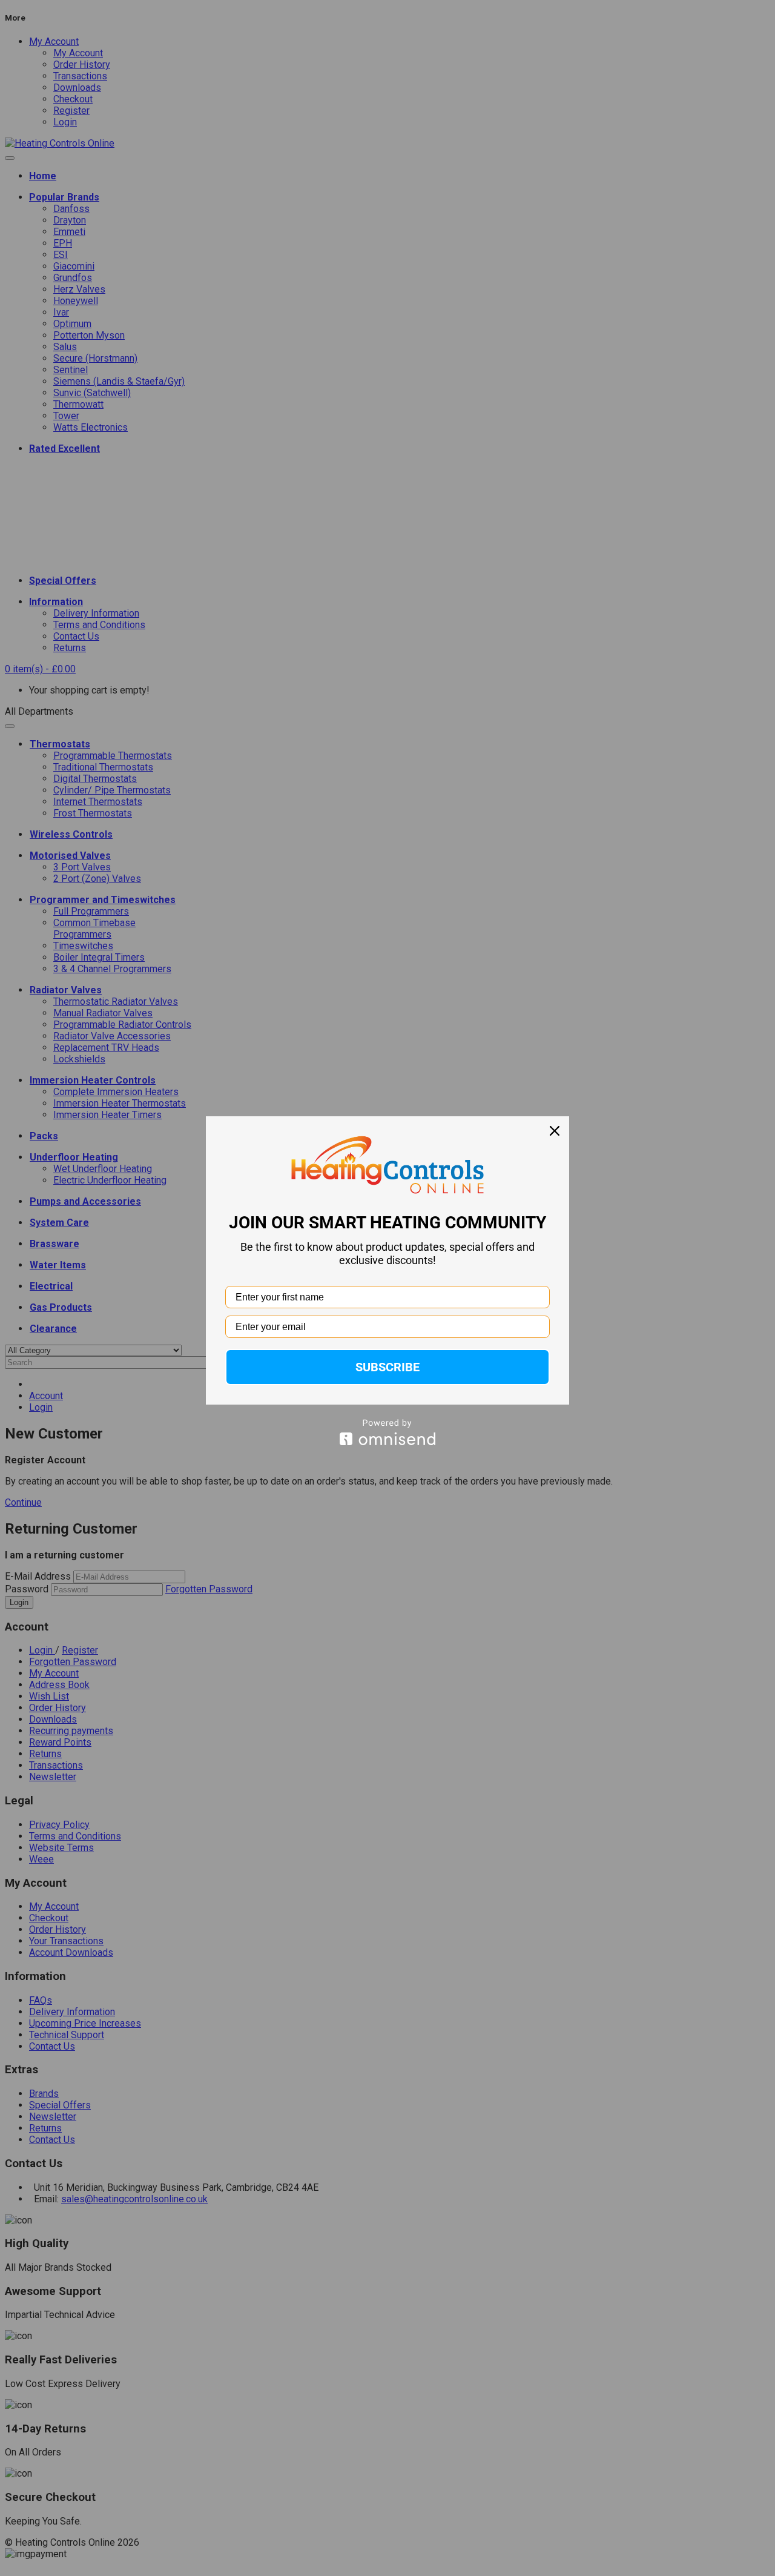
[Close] (555, 1131)
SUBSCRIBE (387, 1367)
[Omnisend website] (387, 1432)
